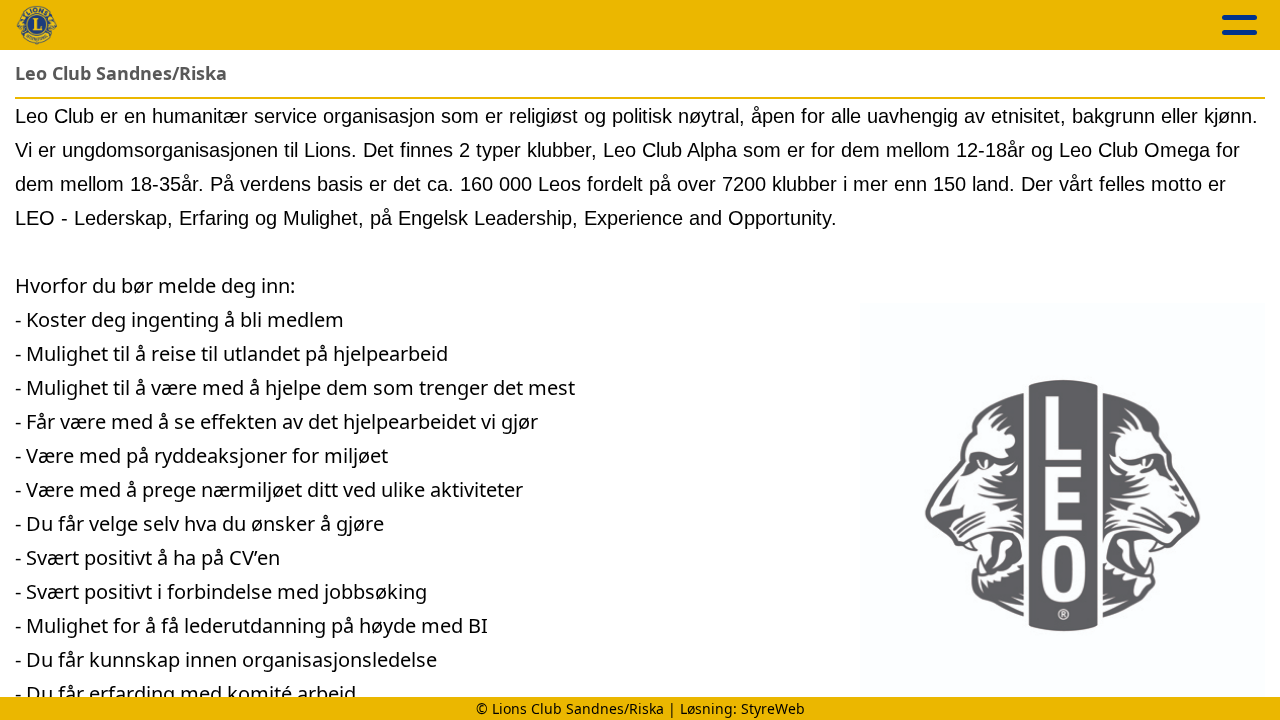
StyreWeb (773, 708)
